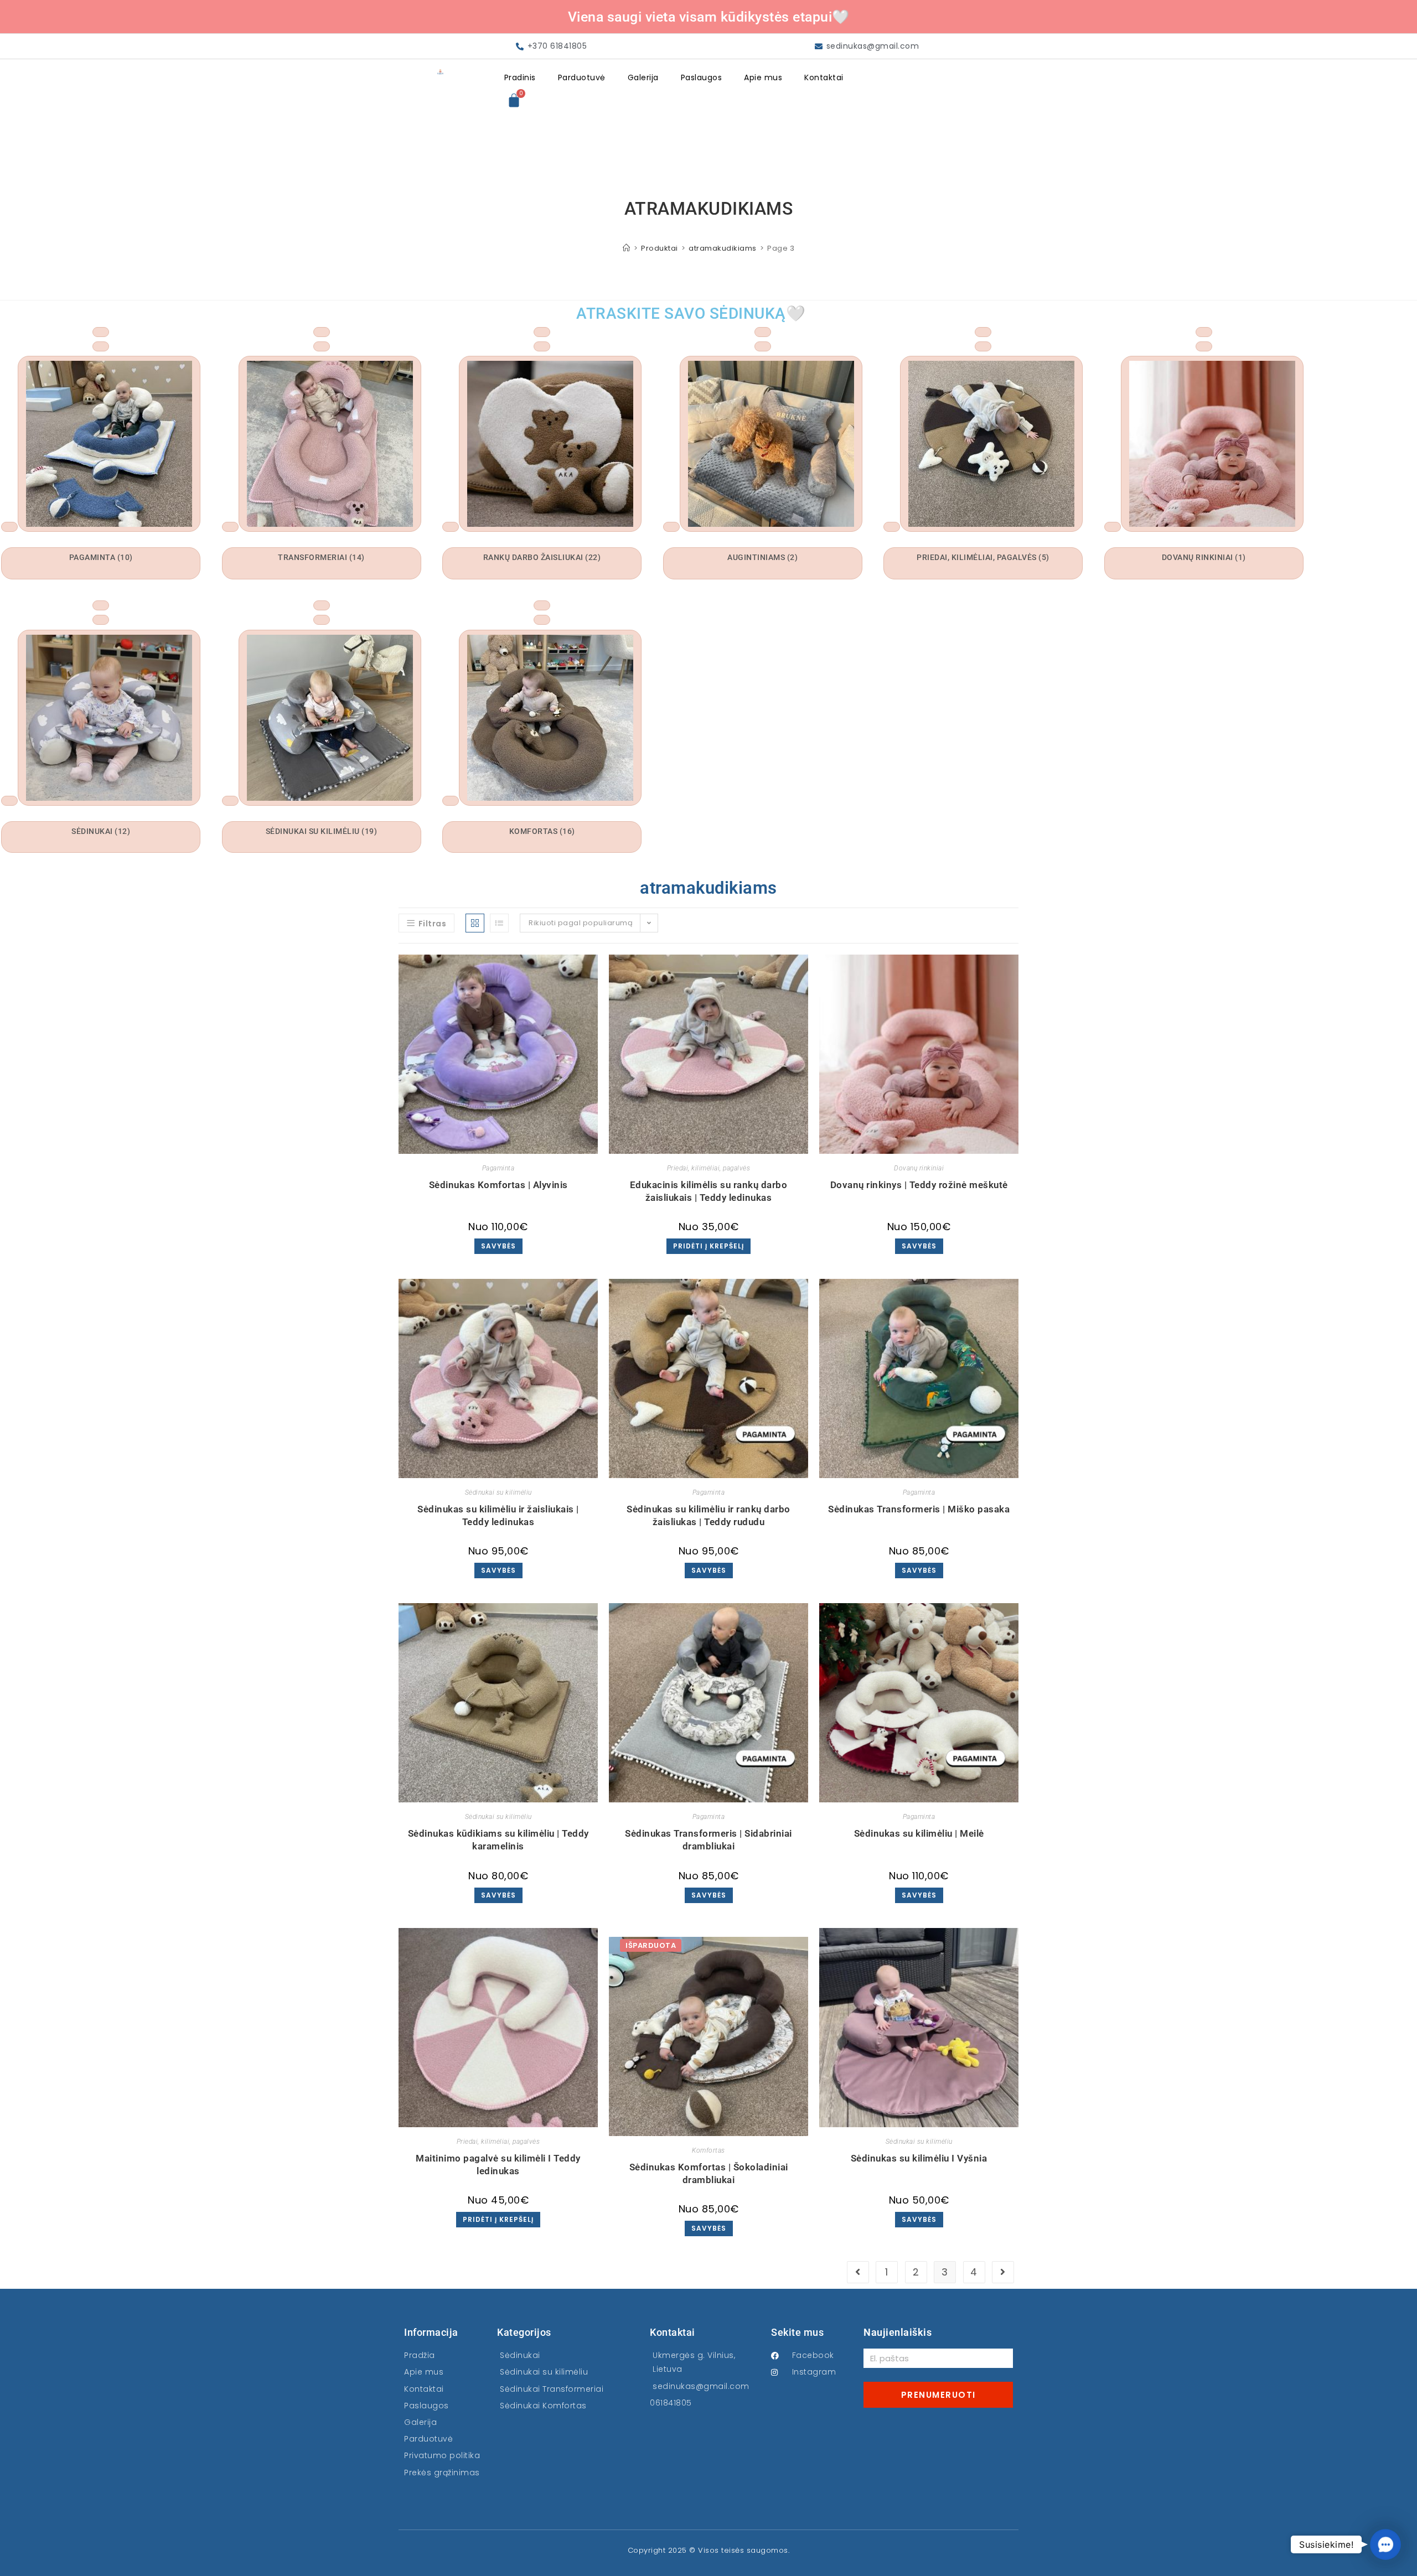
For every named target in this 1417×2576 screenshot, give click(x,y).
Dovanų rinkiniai (919, 1168)
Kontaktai (824, 77)
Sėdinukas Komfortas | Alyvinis (498, 1185)
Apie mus (763, 77)
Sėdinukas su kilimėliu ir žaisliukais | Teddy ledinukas (498, 1515)
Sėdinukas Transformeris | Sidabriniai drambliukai (708, 1840)
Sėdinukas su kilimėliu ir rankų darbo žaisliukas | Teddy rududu (708, 1515)
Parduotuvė (582, 77)
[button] (1385, 2544)
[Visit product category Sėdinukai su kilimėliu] (322, 605)
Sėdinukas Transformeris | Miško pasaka (919, 1509)
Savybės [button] (919, 1246)
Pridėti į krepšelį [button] (708, 1246)
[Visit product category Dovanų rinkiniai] (1204, 332)
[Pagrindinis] (627, 248)
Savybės (498, 1246)
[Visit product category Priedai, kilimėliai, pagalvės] (983, 332)
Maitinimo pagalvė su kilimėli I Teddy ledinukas (498, 2165)
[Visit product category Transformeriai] (322, 332)
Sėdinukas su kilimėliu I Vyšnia (919, 2158)
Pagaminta (498, 1168)
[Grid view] (475, 923)
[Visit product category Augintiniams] (763, 332)
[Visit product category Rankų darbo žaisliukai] (542, 332)
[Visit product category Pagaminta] (101, 332)
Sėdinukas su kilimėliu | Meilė (919, 1833)
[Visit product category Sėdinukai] (101, 605)
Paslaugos (702, 77)
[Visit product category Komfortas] (542, 605)
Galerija (643, 77)
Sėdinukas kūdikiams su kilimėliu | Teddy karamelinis (498, 1840)
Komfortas (708, 2150)
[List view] (499, 923)
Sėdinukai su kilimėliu (498, 1492)
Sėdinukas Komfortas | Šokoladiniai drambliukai (709, 2173)
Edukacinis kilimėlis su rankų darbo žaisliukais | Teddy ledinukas (709, 1191)
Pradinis (520, 77)
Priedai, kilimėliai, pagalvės (709, 1168)
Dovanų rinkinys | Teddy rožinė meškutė (919, 1185)
